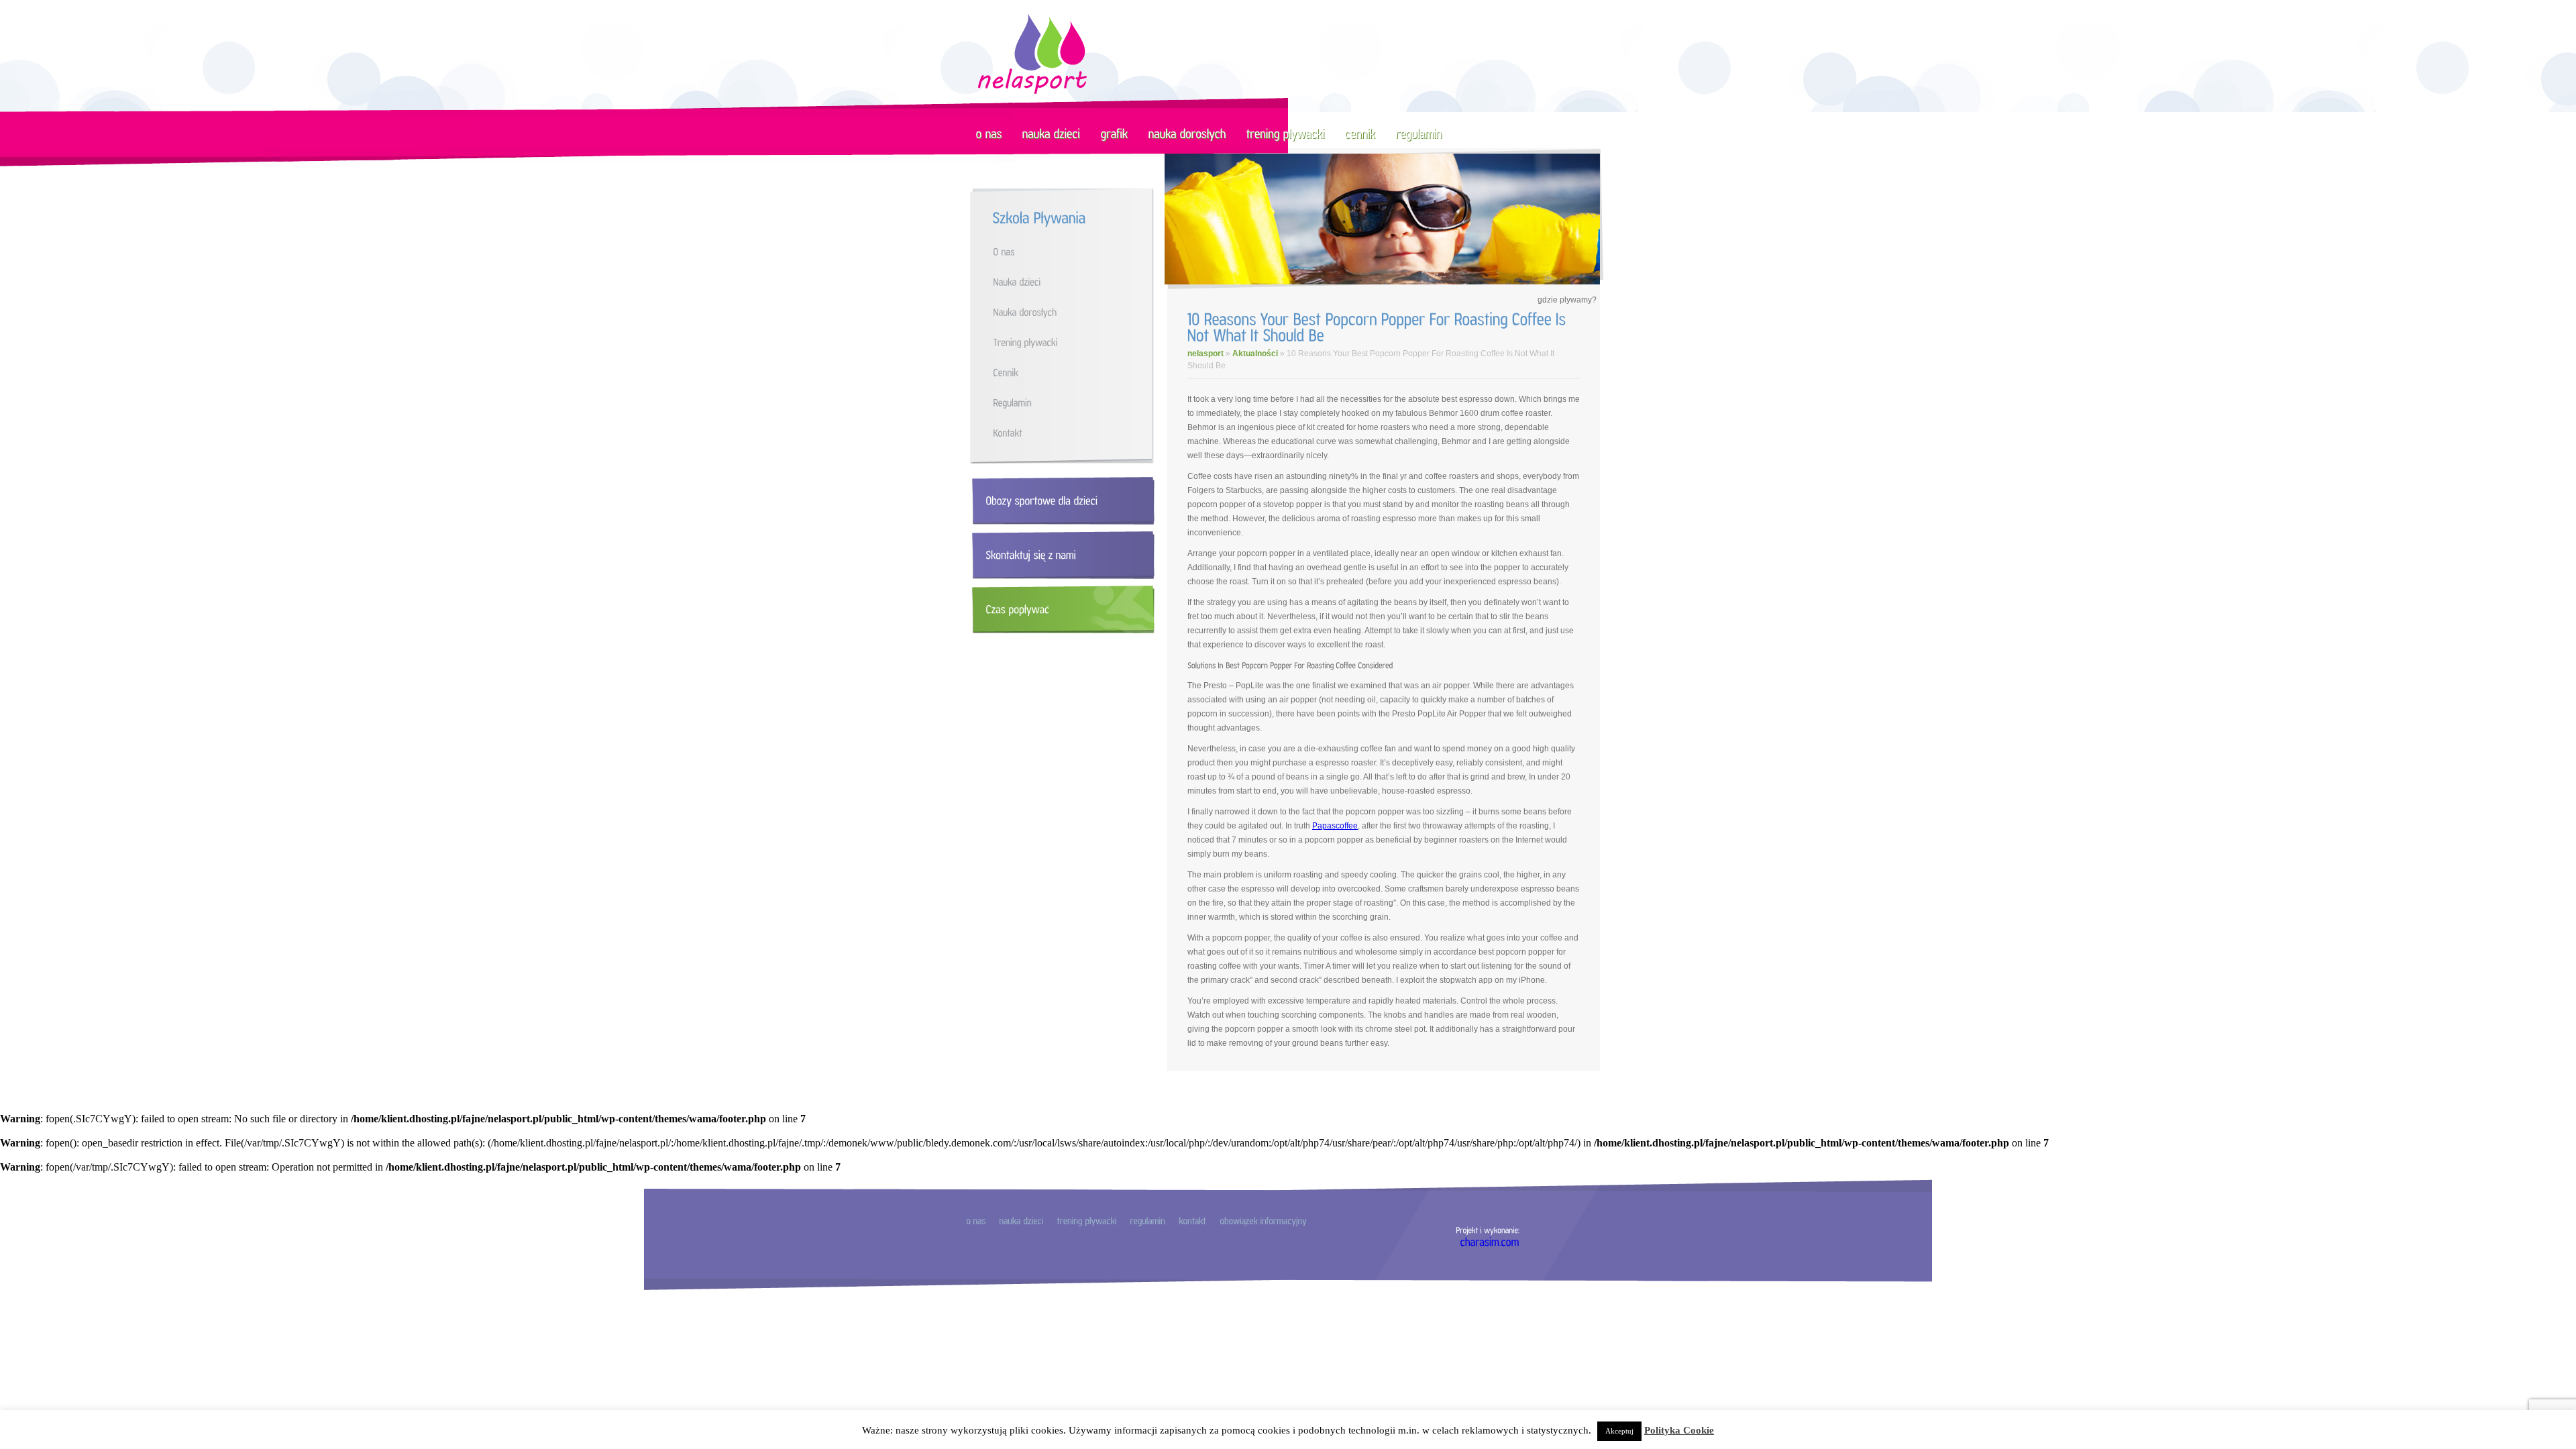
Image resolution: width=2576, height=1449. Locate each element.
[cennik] (1360, 133)
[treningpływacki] (1286, 133)
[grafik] (1115, 133)
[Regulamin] (1075, 402)
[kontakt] (1192, 1220)
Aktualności (1255, 354)
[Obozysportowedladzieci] (1060, 501)
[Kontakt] (1075, 432)
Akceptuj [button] (1619, 1431)
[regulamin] (1419, 133)
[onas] (989, 133)
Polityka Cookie (1679, 1430)
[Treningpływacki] (1075, 342)
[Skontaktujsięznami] (1060, 555)
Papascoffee (1335, 826)
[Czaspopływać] (1060, 609)
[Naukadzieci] (1075, 281)
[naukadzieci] (1052, 133)
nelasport (1205, 354)
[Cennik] (1075, 372)
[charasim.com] (1490, 1241)
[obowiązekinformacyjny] (1263, 1220)
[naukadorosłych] (1187, 133)
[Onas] (1075, 251)
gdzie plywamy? (1567, 300)
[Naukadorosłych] (1075, 312)
